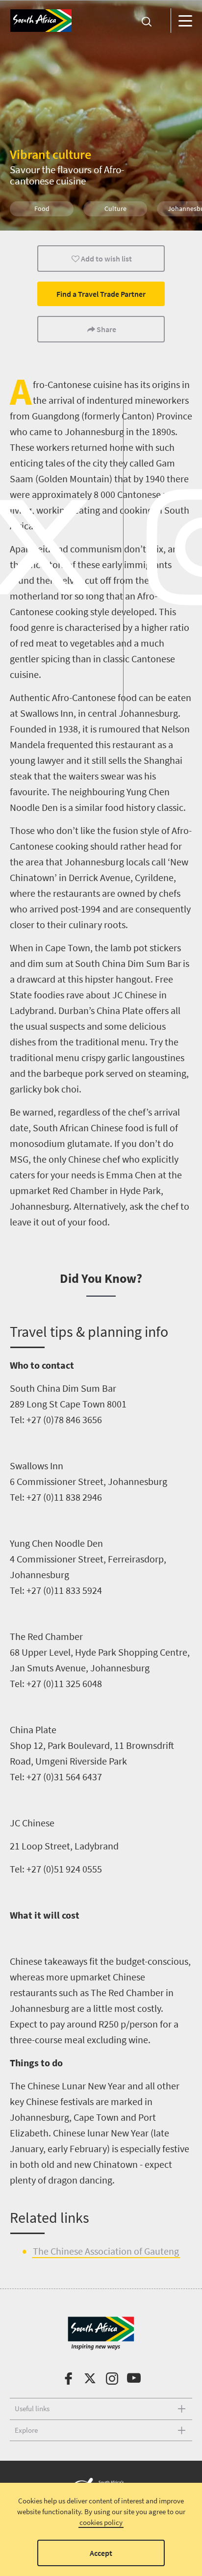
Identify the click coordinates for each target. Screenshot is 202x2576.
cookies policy (101, 2522)
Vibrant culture (50, 154)
